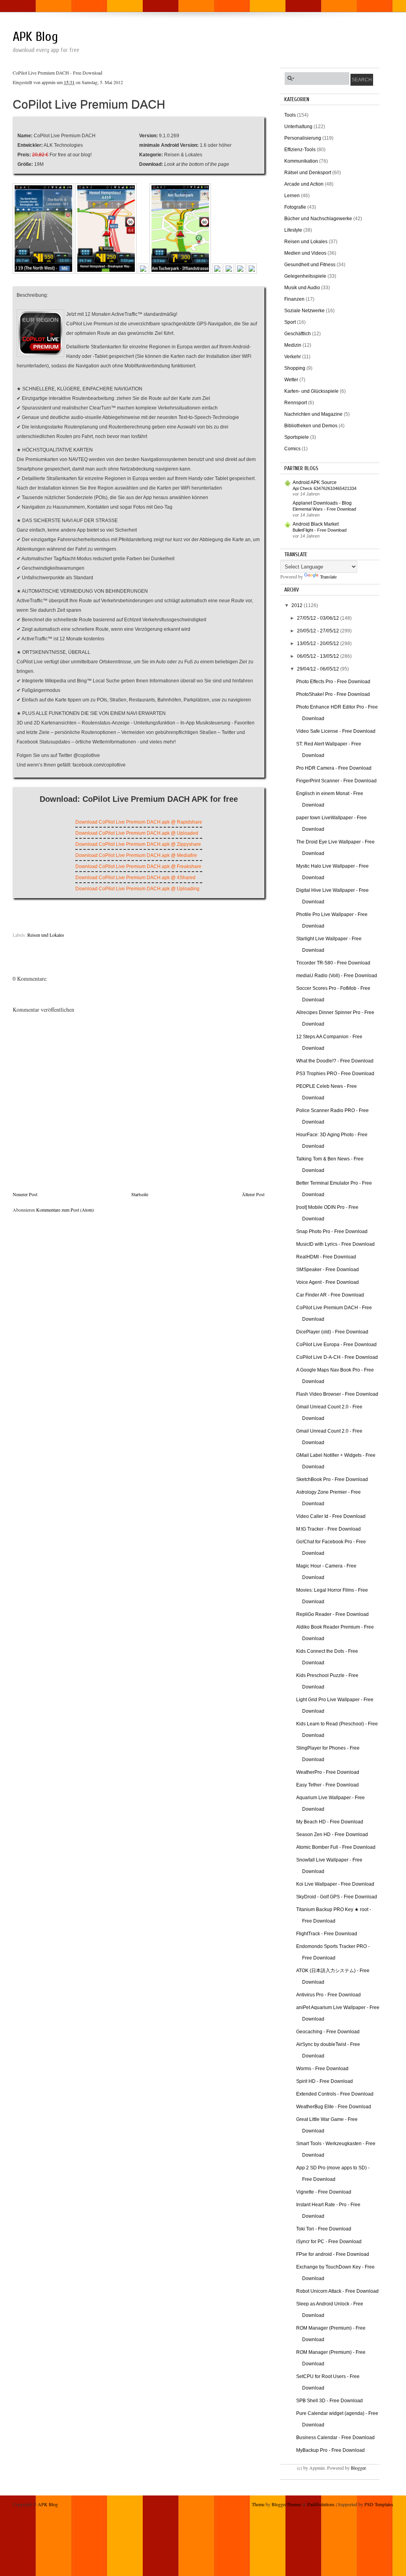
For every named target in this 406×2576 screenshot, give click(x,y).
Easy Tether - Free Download (327, 1785)
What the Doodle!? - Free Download (335, 1061)
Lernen (292, 196)
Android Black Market (316, 524)
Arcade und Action (304, 184)
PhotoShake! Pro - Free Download (333, 694)
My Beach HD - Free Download (330, 1822)
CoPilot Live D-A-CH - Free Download (337, 1357)
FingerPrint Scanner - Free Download (336, 781)
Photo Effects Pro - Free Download (333, 682)
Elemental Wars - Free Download (324, 509)
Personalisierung (303, 138)
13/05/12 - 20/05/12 (319, 644)
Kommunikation (301, 161)
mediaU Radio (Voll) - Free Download (337, 976)
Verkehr (293, 357)
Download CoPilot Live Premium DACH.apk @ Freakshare (138, 866)
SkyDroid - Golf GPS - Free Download (337, 1897)
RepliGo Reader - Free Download (332, 1614)
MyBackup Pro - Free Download (330, 2450)
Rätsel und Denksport (308, 173)
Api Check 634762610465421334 (325, 488)
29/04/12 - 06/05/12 (319, 669)
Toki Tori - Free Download (324, 2229)
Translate (328, 576)
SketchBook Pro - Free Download (332, 1479)
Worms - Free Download (322, 2069)
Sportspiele (297, 437)
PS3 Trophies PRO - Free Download (335, 1074)
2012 (298, 605)
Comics (292, 449)
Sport (290, 322)
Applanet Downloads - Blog (322, 503)
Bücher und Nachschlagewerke (318, 219)
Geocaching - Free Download (328, 2032)
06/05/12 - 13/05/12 (319, 656)
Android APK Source (315, 482)
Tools (290, 115)
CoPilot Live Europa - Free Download (336, 1345)
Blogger (358, 2468)
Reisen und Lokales (46, 934)
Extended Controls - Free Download (335, 2094)
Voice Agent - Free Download (327, 1282)
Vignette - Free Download (324, 2192)
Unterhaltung (298, 127)
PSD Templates (379, 2504)
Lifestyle (293, 230)
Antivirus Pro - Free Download (328, 1995)
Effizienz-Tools (300, 150)
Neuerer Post (25, 1194)
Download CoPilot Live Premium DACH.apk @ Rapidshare (139, 822)
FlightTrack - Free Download (327, 1934)
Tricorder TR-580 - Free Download (333, 963)
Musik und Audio (302, 288)
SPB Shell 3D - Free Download (329, 2401)
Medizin (293, 345)
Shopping (295, 368)
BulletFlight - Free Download (320, 530)
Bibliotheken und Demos (311, 426)
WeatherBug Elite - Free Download (334, 2107)
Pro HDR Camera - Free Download (334, 768)
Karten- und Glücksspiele (311, 391)
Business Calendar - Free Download (335, 2438)
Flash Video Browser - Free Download (337, 1394)
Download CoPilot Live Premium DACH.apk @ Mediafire (136, 855)
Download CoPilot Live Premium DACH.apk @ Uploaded (137, 833)
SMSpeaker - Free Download (327, 1270)
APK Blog (35, 37)
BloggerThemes (286, 2504)
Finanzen (294, 299)
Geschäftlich (298, 334)
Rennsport (296, 403)
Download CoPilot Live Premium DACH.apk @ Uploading (137, 889)
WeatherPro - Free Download (328, 1772)
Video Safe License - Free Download (336, 731)
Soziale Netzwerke (304, 311)
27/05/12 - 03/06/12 (319, 618)
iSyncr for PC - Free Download (329, 2242)
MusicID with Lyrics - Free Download (335, 1244)
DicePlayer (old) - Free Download (332, 1332)
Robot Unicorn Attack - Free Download (337, 2291)
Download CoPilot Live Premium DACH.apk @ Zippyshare (138, 844)
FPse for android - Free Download (333, 2254)
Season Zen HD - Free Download (332, 1835)
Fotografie (295, 207)
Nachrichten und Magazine (313, 414)
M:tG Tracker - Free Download (328, 1529)
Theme (258, 2504)
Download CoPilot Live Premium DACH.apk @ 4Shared (135, 878)
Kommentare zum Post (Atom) (65, 1210)
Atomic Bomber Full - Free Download (336, 1847)
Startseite (140, 1194)
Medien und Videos (305, 253)
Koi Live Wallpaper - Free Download (335, 1884)
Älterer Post (253, 1194)
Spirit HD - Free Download (325, 2081)
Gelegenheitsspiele (305, 276)
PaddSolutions (321, 2504)
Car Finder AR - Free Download (330, 1295)
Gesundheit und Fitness (310, 265)
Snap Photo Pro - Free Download (332, 1231)
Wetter (291, 380)
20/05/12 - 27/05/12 (319, 631)
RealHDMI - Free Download (326, 1257)
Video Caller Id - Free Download (331, 1516)
